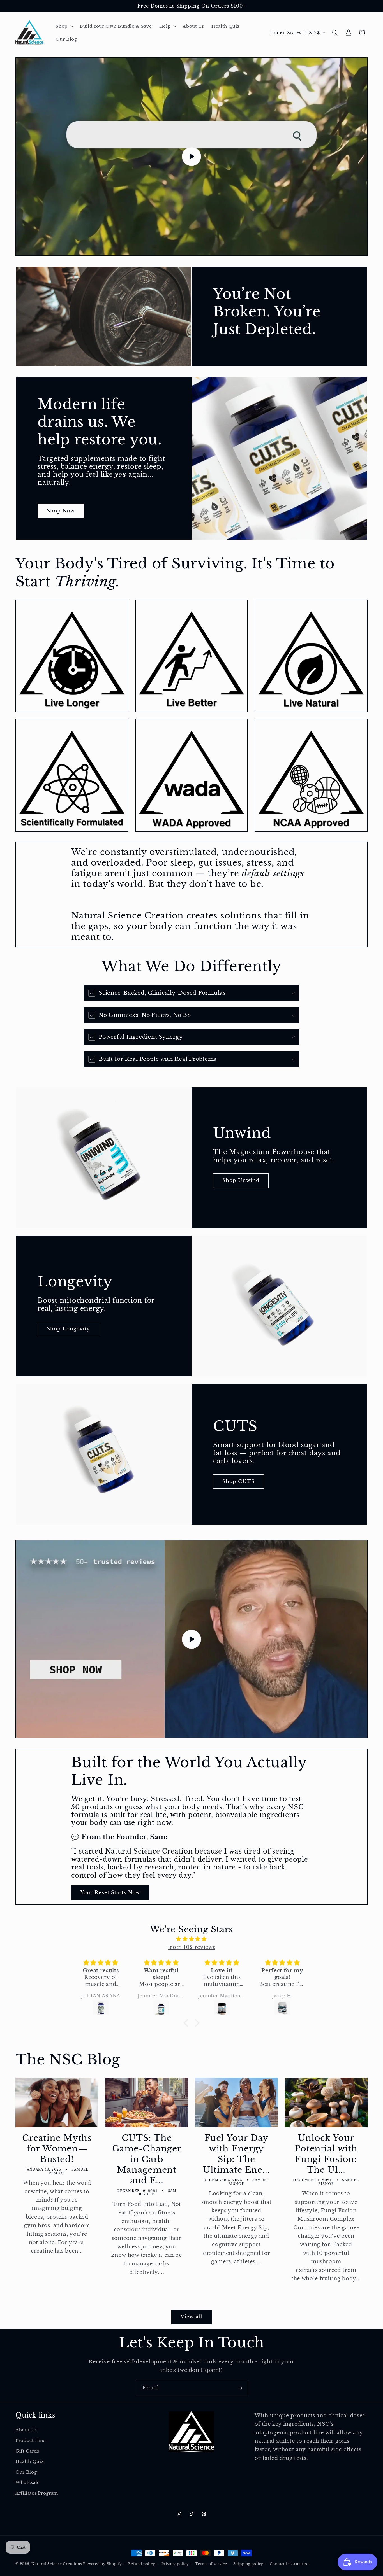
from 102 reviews (192, 1947)
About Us (26, 2430)
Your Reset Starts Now (110, 1892)
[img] (191, 1939)
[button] (64, 26)
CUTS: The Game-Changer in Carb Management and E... (147, 2159)
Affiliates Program (37, 2493)
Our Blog (26, 2472)
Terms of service (211, 2564)
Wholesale (28, 2483)
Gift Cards (27, 2451)
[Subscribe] (240, 2388)
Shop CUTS (238, 1481)
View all (191, 2317)
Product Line (31, 2440)
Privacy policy (175, 2564)
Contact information (290, 2564)
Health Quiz (29, 2461)
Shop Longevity (68, 1329)
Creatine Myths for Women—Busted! (57, 2149)
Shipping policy (248, 2564)
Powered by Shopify (102, 2564)
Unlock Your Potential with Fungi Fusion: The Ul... (326, 2154)
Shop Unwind (241, 1181)
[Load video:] (191, 157)
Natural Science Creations (56, 2564)
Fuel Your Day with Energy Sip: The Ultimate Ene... (236, 2154)
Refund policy (142, 2564)
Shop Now (61, 511)
